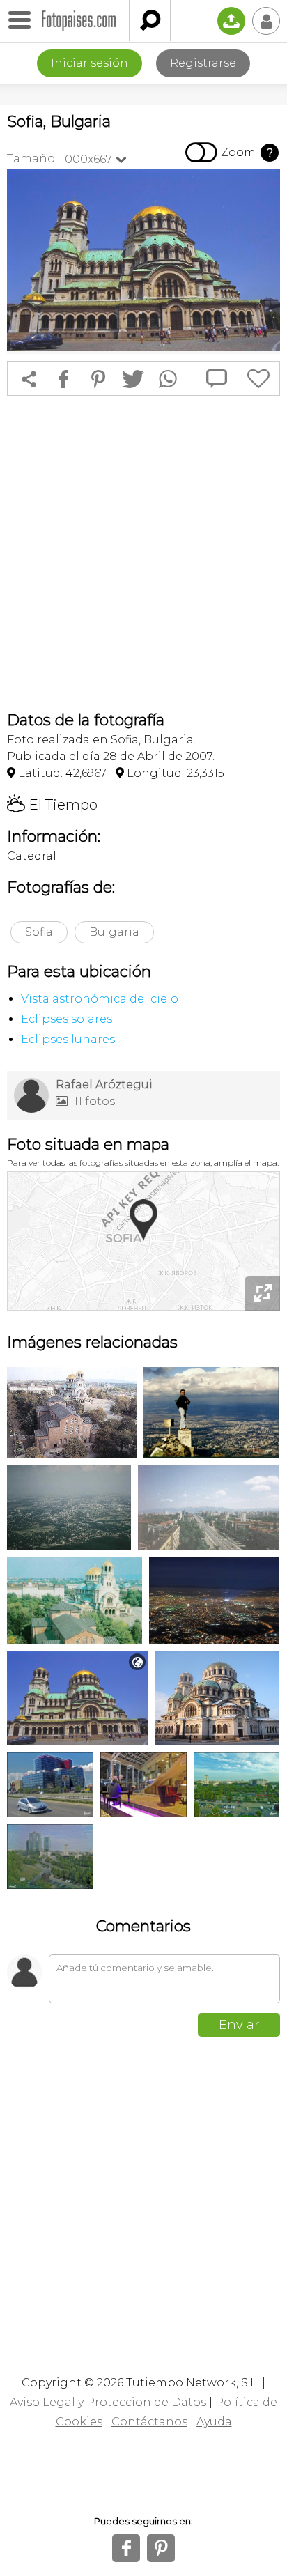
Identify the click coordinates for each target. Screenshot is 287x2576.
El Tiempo (52, 805)
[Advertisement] (143, 553)
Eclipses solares (67, 1019)
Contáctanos (149, 2422)
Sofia (39, 932)
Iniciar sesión (90, 63)
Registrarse (203, 63)
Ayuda (214, 2422)
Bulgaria (114, 932)
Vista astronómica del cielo (100, 999)
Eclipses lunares (68, 1039)
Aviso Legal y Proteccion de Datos (108, 2402)
